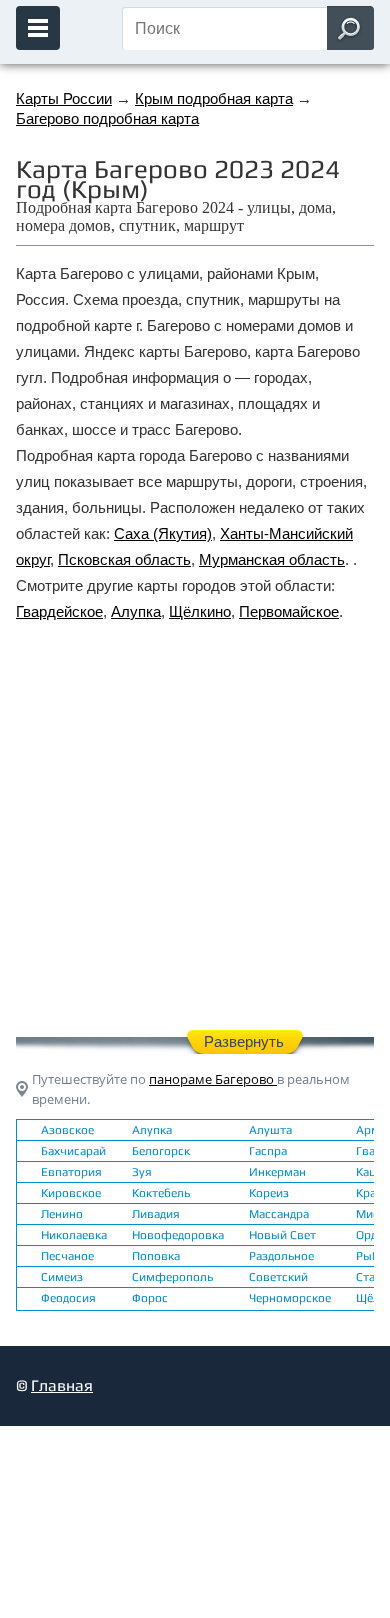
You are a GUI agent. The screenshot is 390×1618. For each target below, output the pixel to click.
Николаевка (74, 1235)
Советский (278, 1277)
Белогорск (161, 1151)
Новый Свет (282, 1235)
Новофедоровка (178, 1235)
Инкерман (277, 1172)
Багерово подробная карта (107, 118)
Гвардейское (59, 611)
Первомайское (289, 611)
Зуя (142, 1172)
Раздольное (281, 1256)
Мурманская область (272, 559)
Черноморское (290, 1298)
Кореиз (269, 1193)
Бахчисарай (73, 1151)
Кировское (71, 1193)
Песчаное (67, 1256)
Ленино (62, 1214)
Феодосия (68, 1298)
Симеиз (62, 1277)
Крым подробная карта (214, 98)
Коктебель (161, 1193)
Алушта (270, 1130)
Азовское (67, 1130)
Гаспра (268, 1151)
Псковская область (124, 559)
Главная (62, 1385)
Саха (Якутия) (163, 533)
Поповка (156, 1256)
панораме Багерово (213, 1079)
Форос (150, 1298)
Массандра (279, 1214)
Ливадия (156, 1214)
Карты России (64, 98)
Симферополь (172, 1277)
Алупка (136, 611)
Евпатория (71, 1172)
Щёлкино (200, 611)
